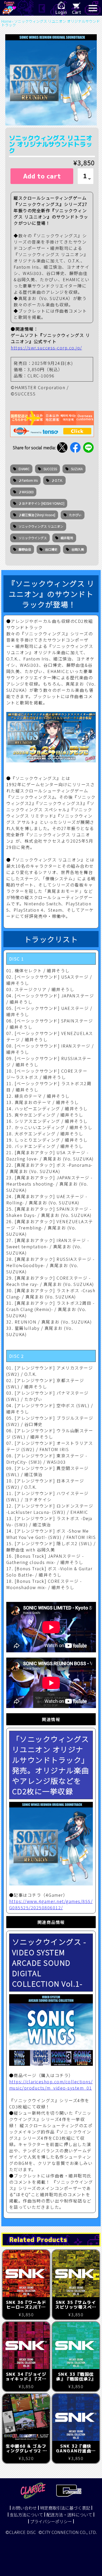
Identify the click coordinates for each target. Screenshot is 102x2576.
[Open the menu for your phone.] (93, 8)
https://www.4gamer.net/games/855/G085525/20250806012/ (51, 1904)
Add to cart (42, 176)
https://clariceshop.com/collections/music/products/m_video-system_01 (51, 2085)
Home (6, 21)
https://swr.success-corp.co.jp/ (46, 348)
